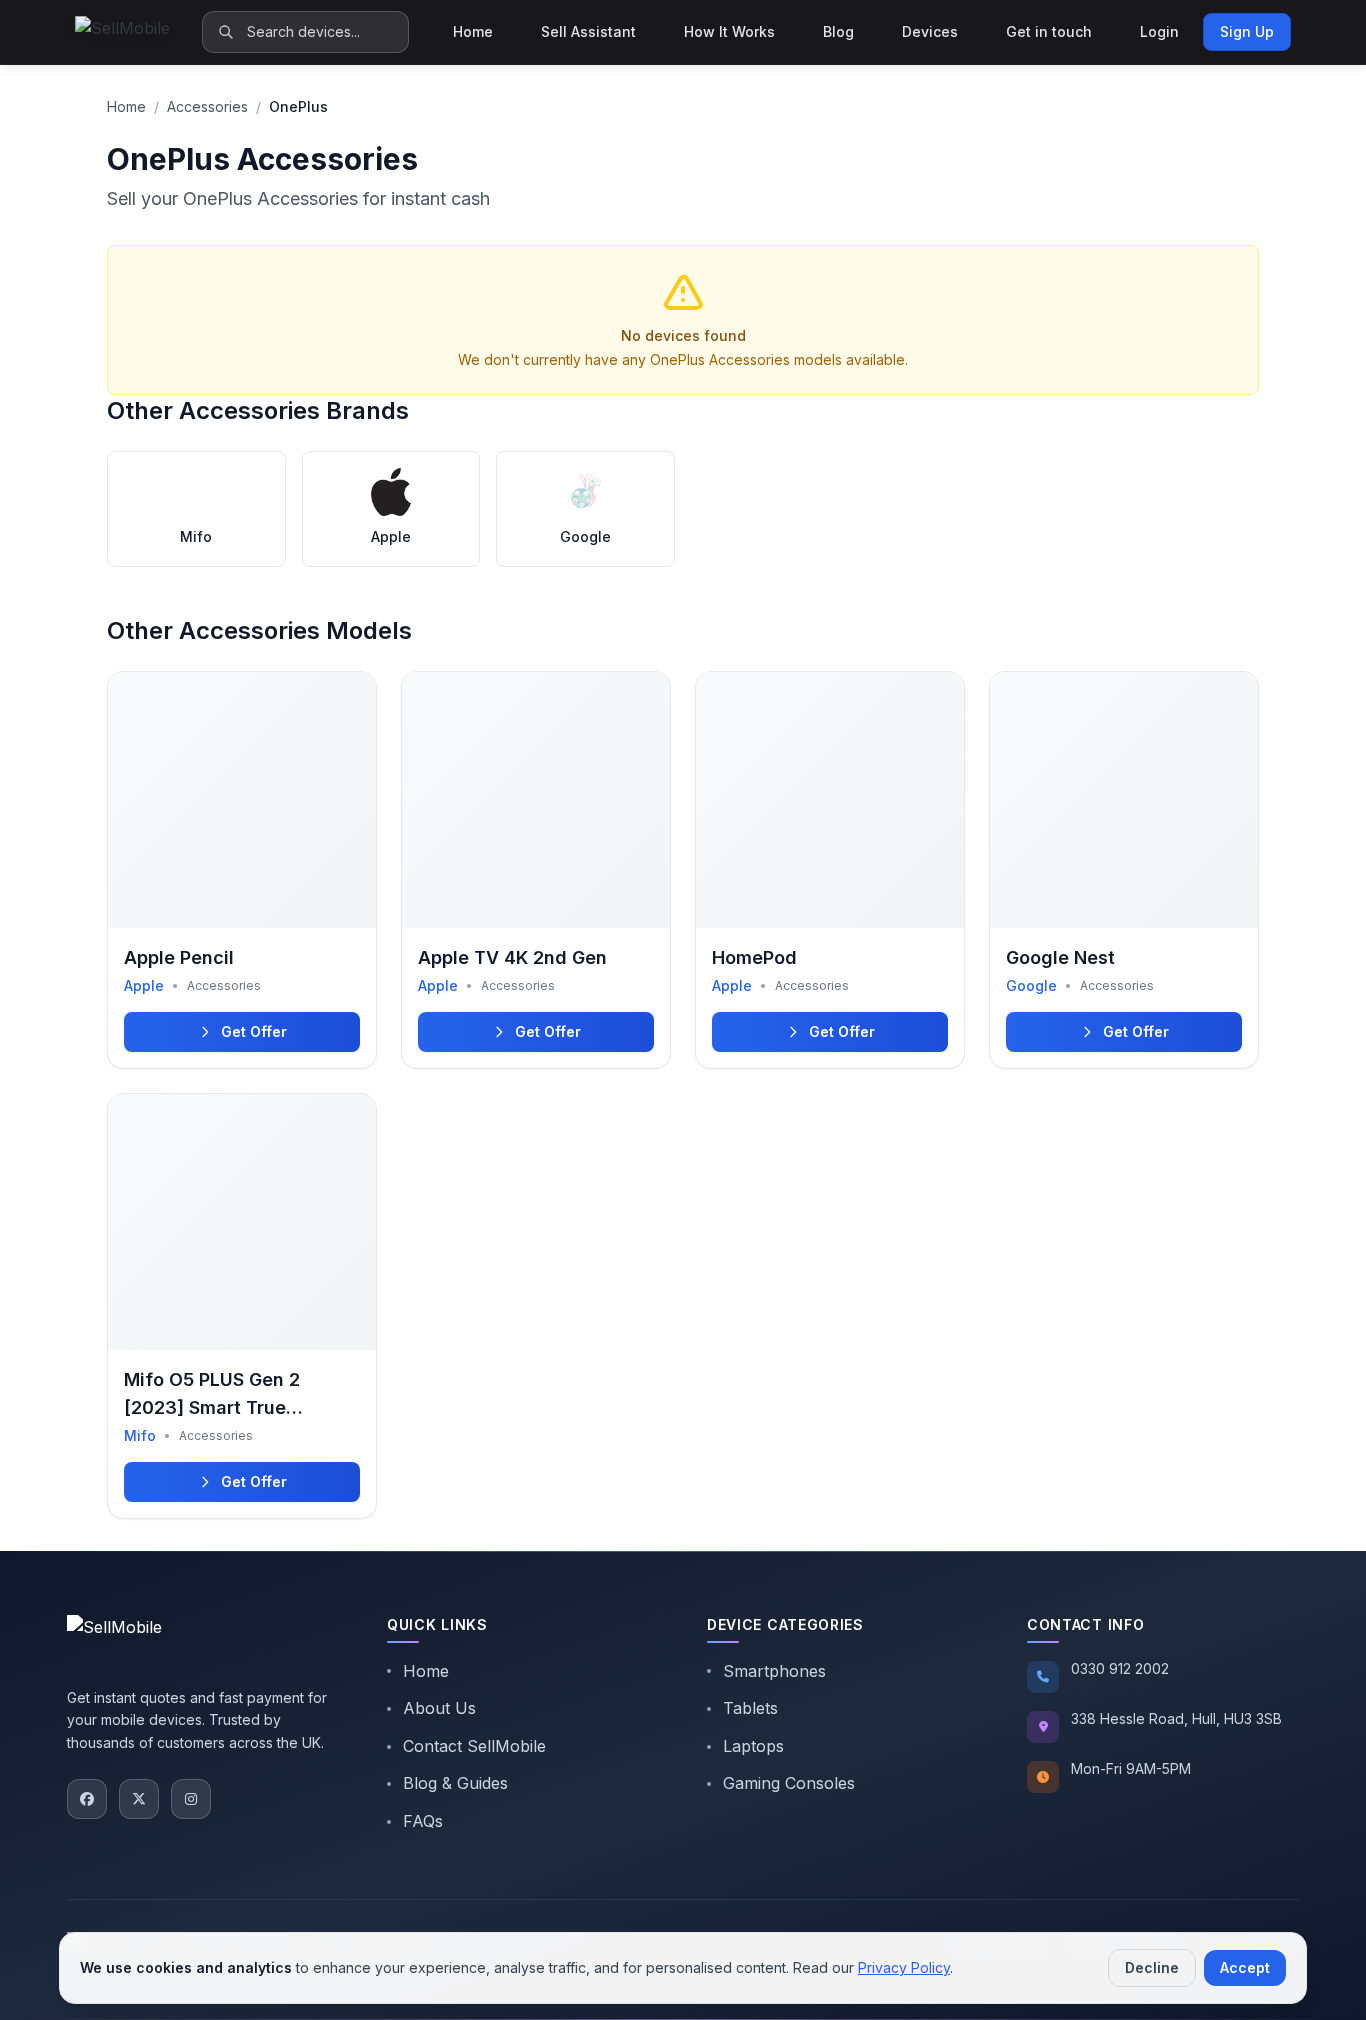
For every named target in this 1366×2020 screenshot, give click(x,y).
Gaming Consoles (789, 1783)
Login (1159, 31)
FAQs (423, 1821)
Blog (838, 31)
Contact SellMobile (474, 1746)
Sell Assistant (588, 31)
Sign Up (1247, 31)
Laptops (753, 1746)
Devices (930, 31)
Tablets (750, 1708)
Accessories (207, 106)
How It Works (729, 31)
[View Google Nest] (1124, 870)
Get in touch (1049, 31)
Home (473, 31)
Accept (1245, 1967)
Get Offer (254, 1031)
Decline (1152, 1967)
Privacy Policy (904, 1967)
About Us (439, 1708)
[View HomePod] (830, 870)
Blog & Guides (455, 1783)
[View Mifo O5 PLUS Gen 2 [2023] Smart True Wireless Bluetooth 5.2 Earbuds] (242, 1306)
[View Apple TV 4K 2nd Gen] (536, 870)
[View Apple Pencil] (242, 870)
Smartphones (774, 1671)
